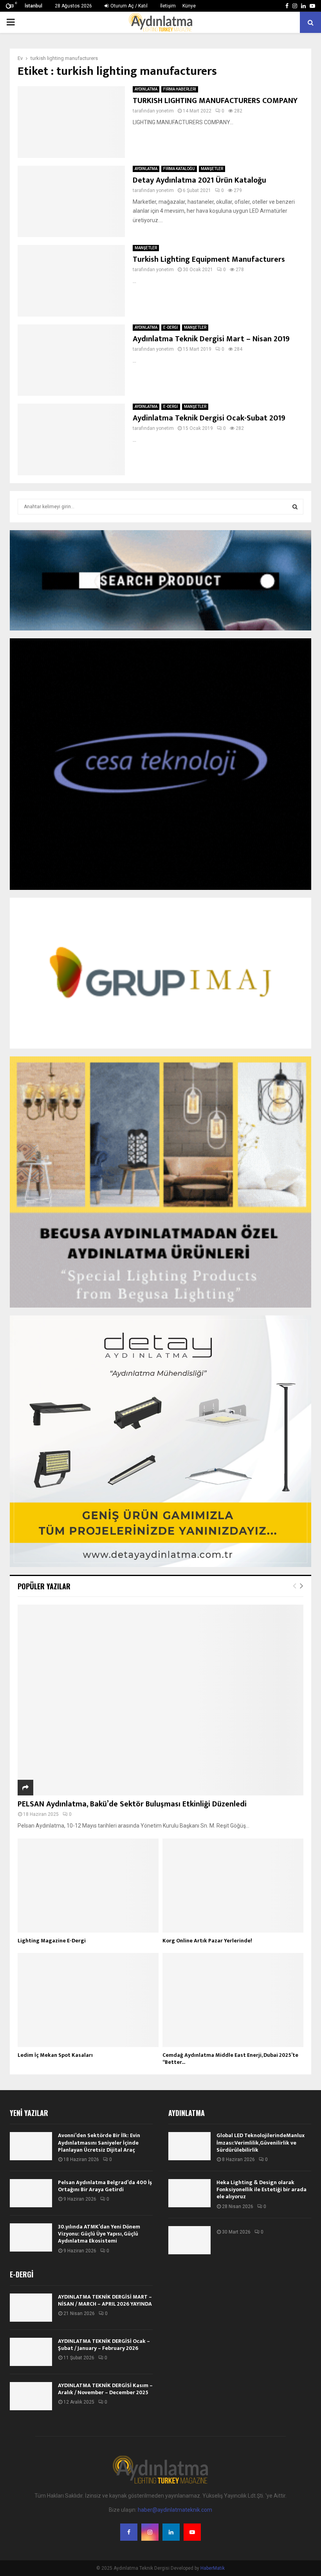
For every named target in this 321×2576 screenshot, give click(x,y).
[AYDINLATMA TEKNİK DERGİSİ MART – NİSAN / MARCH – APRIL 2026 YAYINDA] (31, 2308)
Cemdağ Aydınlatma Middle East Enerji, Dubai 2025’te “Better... (230, 2059)
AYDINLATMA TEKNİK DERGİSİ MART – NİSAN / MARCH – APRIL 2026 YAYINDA (105, 2300)
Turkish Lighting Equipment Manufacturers (209, 259)
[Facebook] (129, 2532)
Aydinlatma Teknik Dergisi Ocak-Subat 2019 (209, 418)
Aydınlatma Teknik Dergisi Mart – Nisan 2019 (211, 339)
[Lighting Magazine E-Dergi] (88, 1886)
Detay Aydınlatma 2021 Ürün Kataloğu (199, 180)
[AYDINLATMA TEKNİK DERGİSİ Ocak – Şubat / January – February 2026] (31, 2352)
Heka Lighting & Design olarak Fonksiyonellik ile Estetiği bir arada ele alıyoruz (261, 2189)
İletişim (168, 6)
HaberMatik (213, 2568)
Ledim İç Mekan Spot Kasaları (55, 2055)
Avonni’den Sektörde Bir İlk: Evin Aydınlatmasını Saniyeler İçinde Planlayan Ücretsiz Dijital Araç (99, 2142)
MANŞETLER (212, 169)
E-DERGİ (171, 327)
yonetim (165, 111)
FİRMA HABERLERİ (180, 89)
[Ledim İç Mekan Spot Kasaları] (88, 2000)
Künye (189, 6)
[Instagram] (150, 2532)
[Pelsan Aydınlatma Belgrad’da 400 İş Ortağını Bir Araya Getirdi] (31, 2193)
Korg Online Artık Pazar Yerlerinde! (207, 1941)
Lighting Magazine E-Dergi (52, 1941)
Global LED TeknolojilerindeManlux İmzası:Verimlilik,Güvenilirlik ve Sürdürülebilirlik (261, 2142)
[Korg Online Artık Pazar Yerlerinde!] (233, 1886)
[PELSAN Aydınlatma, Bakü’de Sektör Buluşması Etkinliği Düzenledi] (160, 1700)
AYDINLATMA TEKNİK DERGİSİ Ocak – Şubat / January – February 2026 (104, 2345)
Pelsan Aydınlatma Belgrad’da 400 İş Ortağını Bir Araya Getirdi (105, 2186)
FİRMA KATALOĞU (179, 169)
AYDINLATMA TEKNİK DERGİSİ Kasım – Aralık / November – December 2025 (105, 2389)
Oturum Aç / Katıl (128, 6)
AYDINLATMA (146, 89)
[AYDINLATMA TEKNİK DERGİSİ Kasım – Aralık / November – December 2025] (31, 2396)
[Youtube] (192, 2532)
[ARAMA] (295, 507)
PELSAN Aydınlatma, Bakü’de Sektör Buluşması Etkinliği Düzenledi (132, 1804)
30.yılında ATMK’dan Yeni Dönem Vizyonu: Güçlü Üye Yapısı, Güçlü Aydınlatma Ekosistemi (99, 2234)
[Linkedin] (171, 2532)
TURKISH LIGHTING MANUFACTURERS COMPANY (215, 101)
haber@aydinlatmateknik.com (175, 2510)
